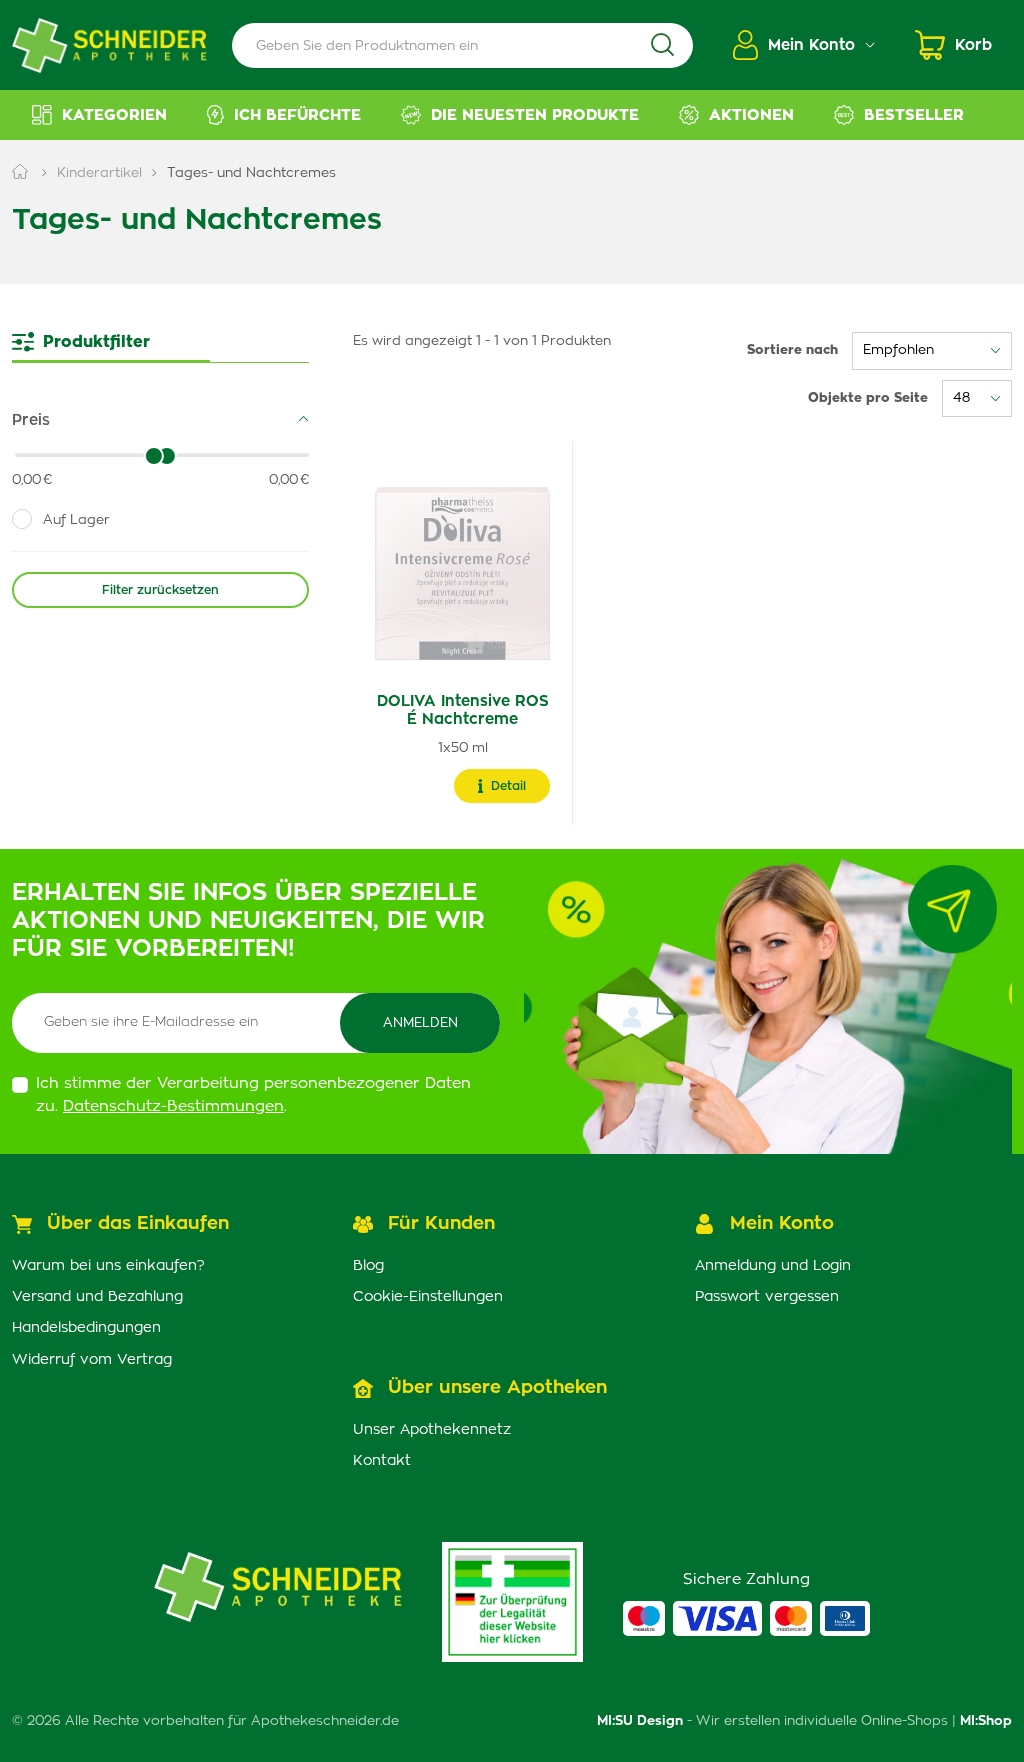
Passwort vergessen (767, 1297)
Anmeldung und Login (773, 1266)
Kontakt (382, 1461)
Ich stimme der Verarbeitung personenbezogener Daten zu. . (253, 1095)
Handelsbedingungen (86, 1328)
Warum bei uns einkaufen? (108, 1266)
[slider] (167, 456)
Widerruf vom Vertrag (92, 1360)
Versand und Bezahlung (97, 1297)
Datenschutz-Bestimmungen (173, 1106)
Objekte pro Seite (868, 398)
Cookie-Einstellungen (428, 1297)
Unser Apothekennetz (432, 1430)
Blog (368, 1266)
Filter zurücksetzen (160, 590)
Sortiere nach (792, 350)
